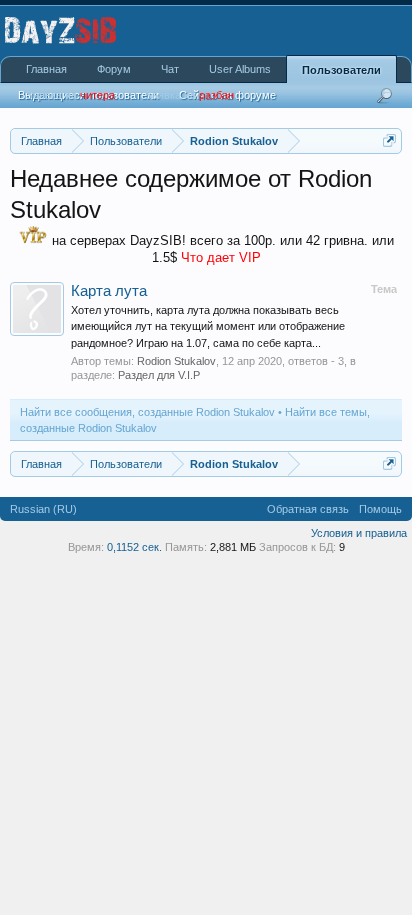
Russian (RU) (43, 509)
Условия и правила (359, 533)
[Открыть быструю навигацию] (389, 140)
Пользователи (341, 70)
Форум (114, 69)
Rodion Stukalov (176, 361)
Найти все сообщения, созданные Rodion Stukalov (147, 412)
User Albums (240, 69)
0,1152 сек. (134, 547)
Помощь (380, 509)
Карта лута (109, 291)
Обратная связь (308, 509)
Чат (170, 69)
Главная (46, 69)
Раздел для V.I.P (159, 375)
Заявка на (70, 95)
